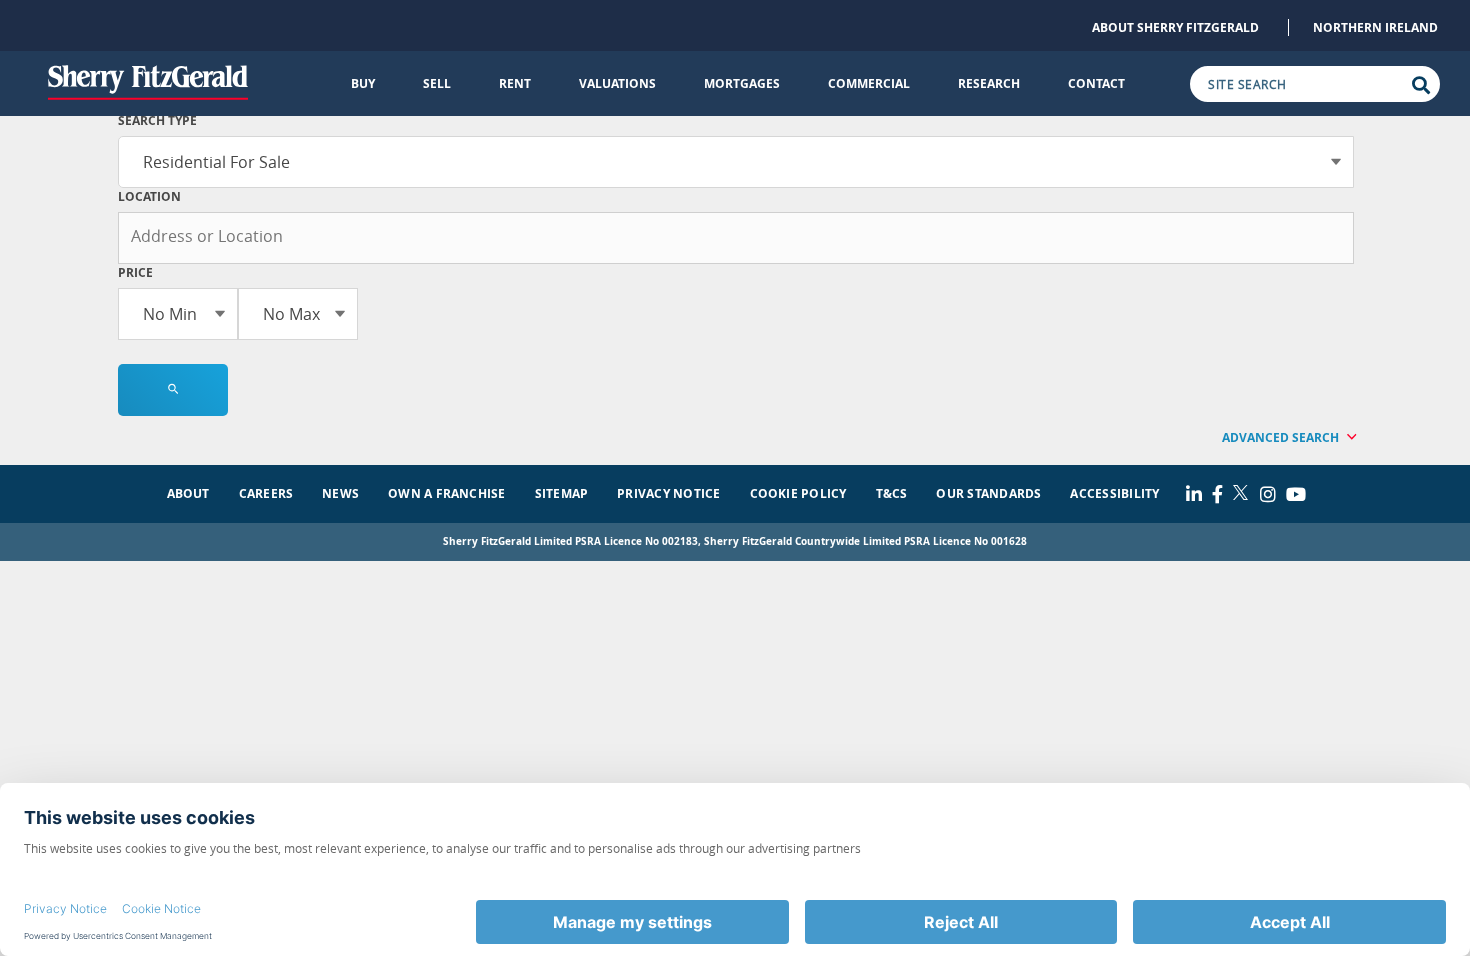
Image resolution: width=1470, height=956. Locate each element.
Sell (437, 83)
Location (149, 196)
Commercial (869, 83)
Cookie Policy (798, 493)
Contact (1096, 83)
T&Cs (892, 493)
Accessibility (1114, 493)
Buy (363, 83)
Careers (266, 493)
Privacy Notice (668, 493)
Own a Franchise (447, 493)
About (188, 493)
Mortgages (742, 83)
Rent (515, 83)
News (340, 493)
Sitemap (562, 493)
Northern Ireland (1375, 27)
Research (989, 83)
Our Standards (988, 493)
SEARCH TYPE (157, 120)
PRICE (135, 272)
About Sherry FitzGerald (1175, 27)
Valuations (617, 83)
